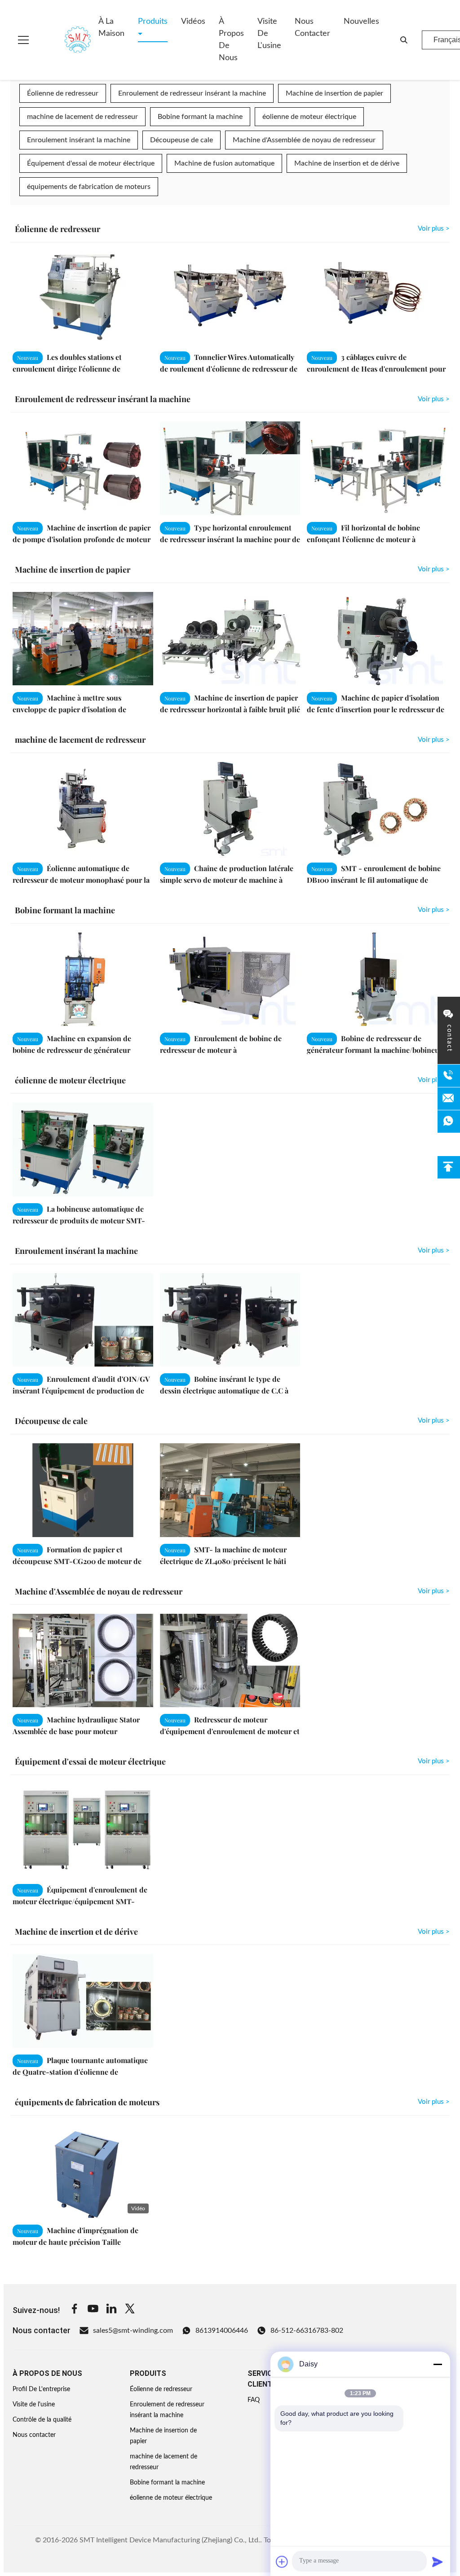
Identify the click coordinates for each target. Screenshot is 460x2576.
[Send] (438, 2562)
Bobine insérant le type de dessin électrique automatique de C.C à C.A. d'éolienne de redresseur (224, 1390)
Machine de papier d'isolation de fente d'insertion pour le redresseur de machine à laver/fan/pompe (376, 709)
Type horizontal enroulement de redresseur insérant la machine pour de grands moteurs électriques (230, 539)
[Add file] (282, 2562)
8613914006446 (222, 2331)
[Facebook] (75, 2310)
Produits (153, 22)
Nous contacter (312, 28)
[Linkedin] (111, 2310)
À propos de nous (231, 40)
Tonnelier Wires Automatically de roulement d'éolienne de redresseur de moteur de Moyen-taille (229, 368)
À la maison (111, 28)
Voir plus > (434, 229)
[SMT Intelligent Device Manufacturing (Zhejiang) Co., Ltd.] (65, 40)
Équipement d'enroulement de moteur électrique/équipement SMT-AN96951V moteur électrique (80, 1901)
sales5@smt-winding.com (133, 2331)
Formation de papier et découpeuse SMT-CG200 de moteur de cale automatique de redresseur (77, 1561)
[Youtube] (93, 2310)
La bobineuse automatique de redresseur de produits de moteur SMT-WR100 (79, 1220)
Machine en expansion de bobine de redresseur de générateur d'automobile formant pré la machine (74, 1049)
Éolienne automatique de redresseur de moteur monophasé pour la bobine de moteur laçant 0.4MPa (81, 879)
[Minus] (438, 2364)
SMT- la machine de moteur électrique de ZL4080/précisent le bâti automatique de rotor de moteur (223, 1561)
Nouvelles (361, 22)
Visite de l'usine (269, 34)
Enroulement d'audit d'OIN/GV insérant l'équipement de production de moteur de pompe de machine (81, 1390)
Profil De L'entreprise (41, 2389)
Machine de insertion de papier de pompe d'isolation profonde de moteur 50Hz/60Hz (82, 539)
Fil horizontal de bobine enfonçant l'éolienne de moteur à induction (363, 539)
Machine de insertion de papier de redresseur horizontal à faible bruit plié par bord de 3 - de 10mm (230, 709)
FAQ (254, 2400)
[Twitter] (130, 2310)
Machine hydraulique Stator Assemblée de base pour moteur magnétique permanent (76, 1731)
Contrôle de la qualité (42, 2420)
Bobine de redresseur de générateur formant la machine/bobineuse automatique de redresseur (376, 1049)
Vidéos (193, 22)
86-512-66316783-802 (307, 2331)
